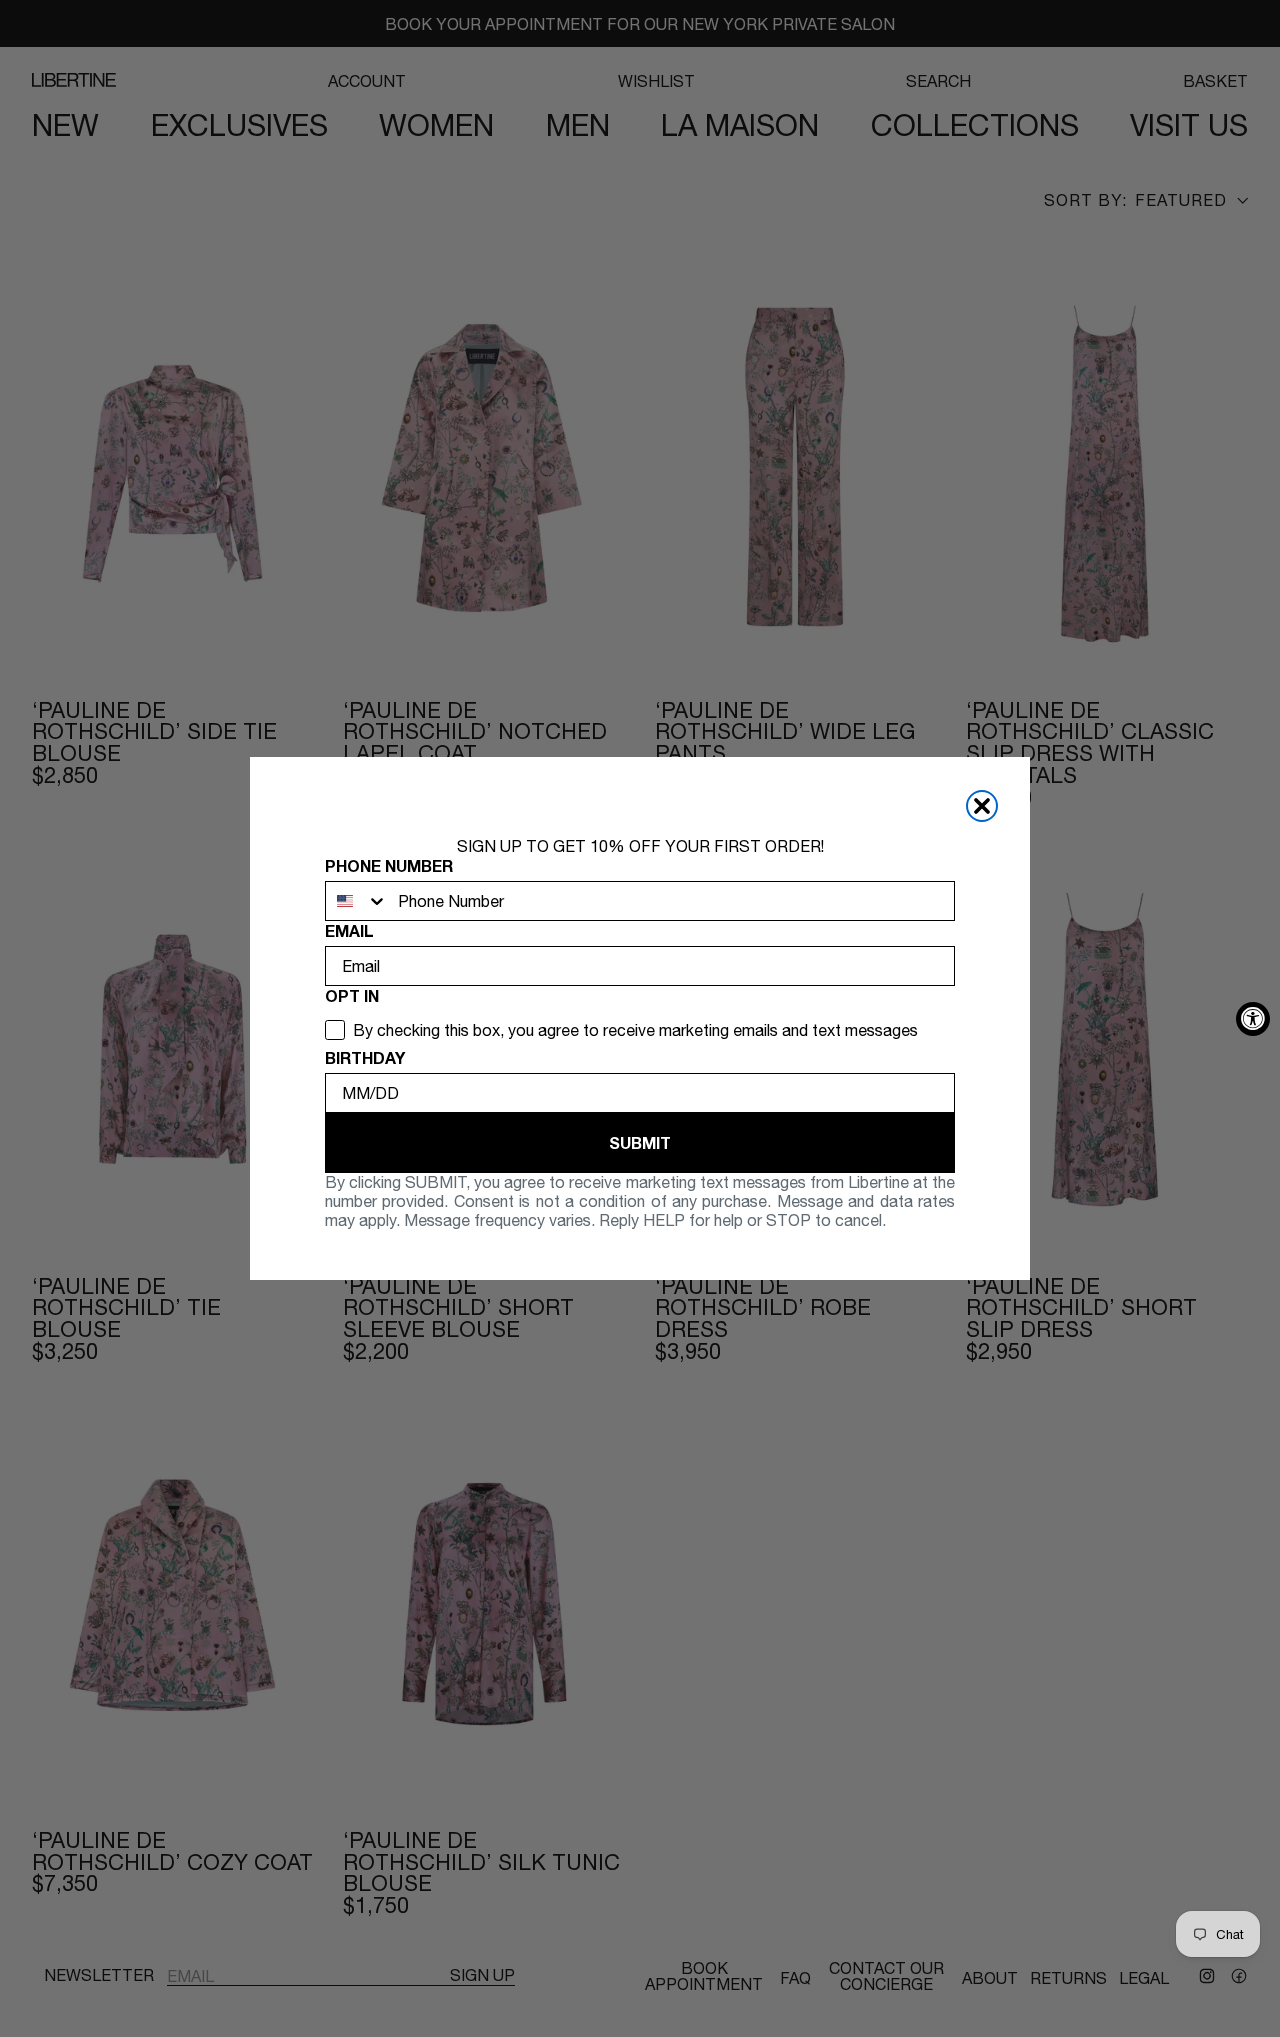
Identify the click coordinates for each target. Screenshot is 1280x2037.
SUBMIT (640, 1142)
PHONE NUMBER (389, 865)
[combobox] (357, 901)
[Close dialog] (982, 806)
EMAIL (349, 930)
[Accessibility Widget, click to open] (1253, 1019)
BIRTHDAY (365, 1057)
